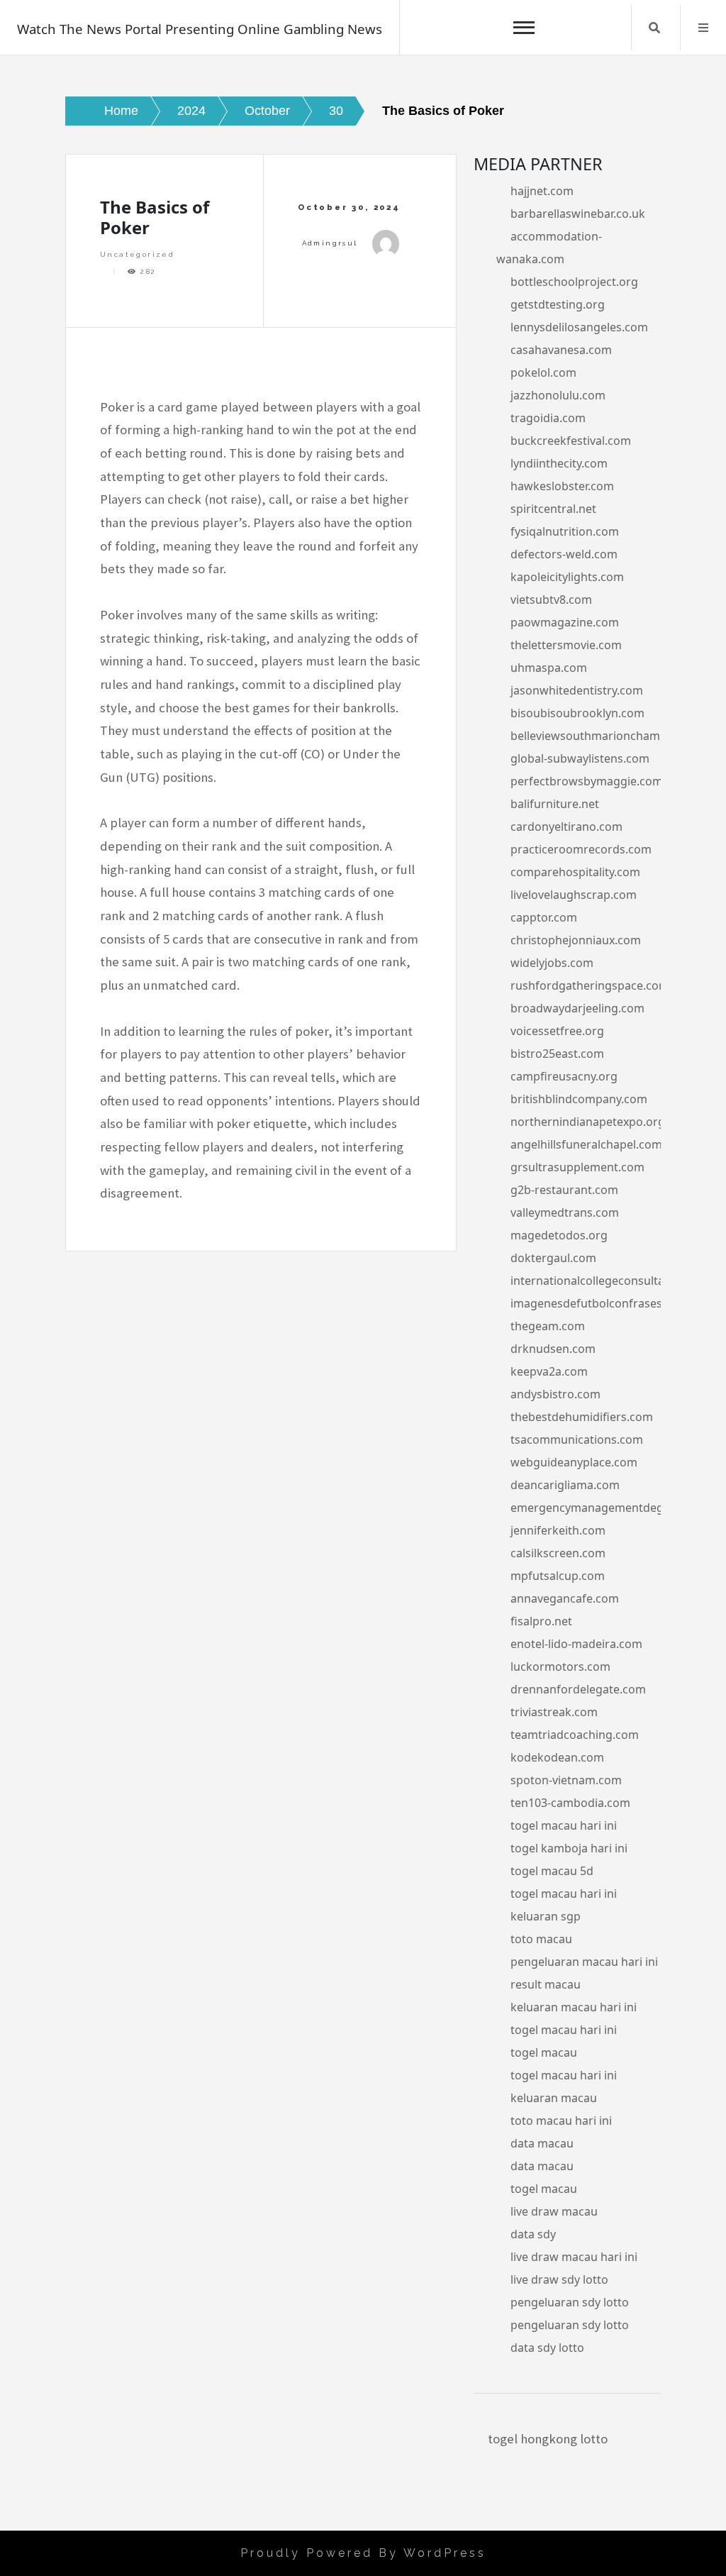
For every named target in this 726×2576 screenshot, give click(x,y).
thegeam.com (548, 1326)
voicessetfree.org (557, 1031)
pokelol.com (543, 372)
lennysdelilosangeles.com (579, 327)
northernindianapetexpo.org (588, 1122)
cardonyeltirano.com (566, 827)
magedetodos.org (559, 1235)
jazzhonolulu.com (558, 395)
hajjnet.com (542, 191)
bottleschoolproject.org (574, 282)
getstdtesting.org (558, 304)
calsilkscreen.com (558, 1553)
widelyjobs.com (552, 963)
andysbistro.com (555, 1394)
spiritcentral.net (553, 509)
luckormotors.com (560, 1666)
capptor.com (544, 917)
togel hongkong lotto (548, 2439)
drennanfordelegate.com (578, 1689)
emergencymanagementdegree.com (609, 1508)
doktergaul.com (553, 1258)
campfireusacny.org (564, 1076)
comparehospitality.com (575, 872)
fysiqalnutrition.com (565, 531)
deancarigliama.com (565, 1485)
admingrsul (330, 243)
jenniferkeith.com (558, 1530)
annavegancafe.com (565, 1598)
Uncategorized (137, 254)
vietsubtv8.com (551, 599)
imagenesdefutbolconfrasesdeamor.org (618, 1303)
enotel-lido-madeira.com (576, 1644)
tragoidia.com (548, 418)
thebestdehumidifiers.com (582, 1417)
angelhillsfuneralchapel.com (586, 1144)
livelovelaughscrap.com (574, 895)
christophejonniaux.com (576, 940)
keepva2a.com (549, 1371)
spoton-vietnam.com (566, 1780)
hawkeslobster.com (562, 486)
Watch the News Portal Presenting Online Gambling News (200, 29)
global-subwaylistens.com (580, 758)
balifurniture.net (555, 804)
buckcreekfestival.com (571, 441)
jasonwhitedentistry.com (577, 690)
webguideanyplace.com (574, 1462)
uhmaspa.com (549, 668)
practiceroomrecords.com (581, 849)
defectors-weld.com (564, 554)
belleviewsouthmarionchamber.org (604, 736)
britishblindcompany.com (579, 1099)
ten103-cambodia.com (570, 1803)
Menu (703, 28)
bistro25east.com (557, 1054)
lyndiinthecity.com (559, 463)
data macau (542, 2143)
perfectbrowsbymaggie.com (587, 781)
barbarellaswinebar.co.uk (578, 214)
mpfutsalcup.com (558, 1576)
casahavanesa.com (561, 350)
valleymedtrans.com (565, 1212)
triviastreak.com (554, 1712)
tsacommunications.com (577, 1439)
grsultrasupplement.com (577, 1167)
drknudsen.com (553, 1349)
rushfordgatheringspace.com (590, 985)
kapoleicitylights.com (567, 577)
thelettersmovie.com (566, 645)
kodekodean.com (557, 1757)
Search (654, 28)
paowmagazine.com (565, 622)
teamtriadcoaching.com (575, 1735)
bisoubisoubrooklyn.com (577, 713)
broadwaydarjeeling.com (577, 1008)
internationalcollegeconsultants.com (609, 1281)
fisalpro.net (541, 1621)
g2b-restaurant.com (564, 1190)
